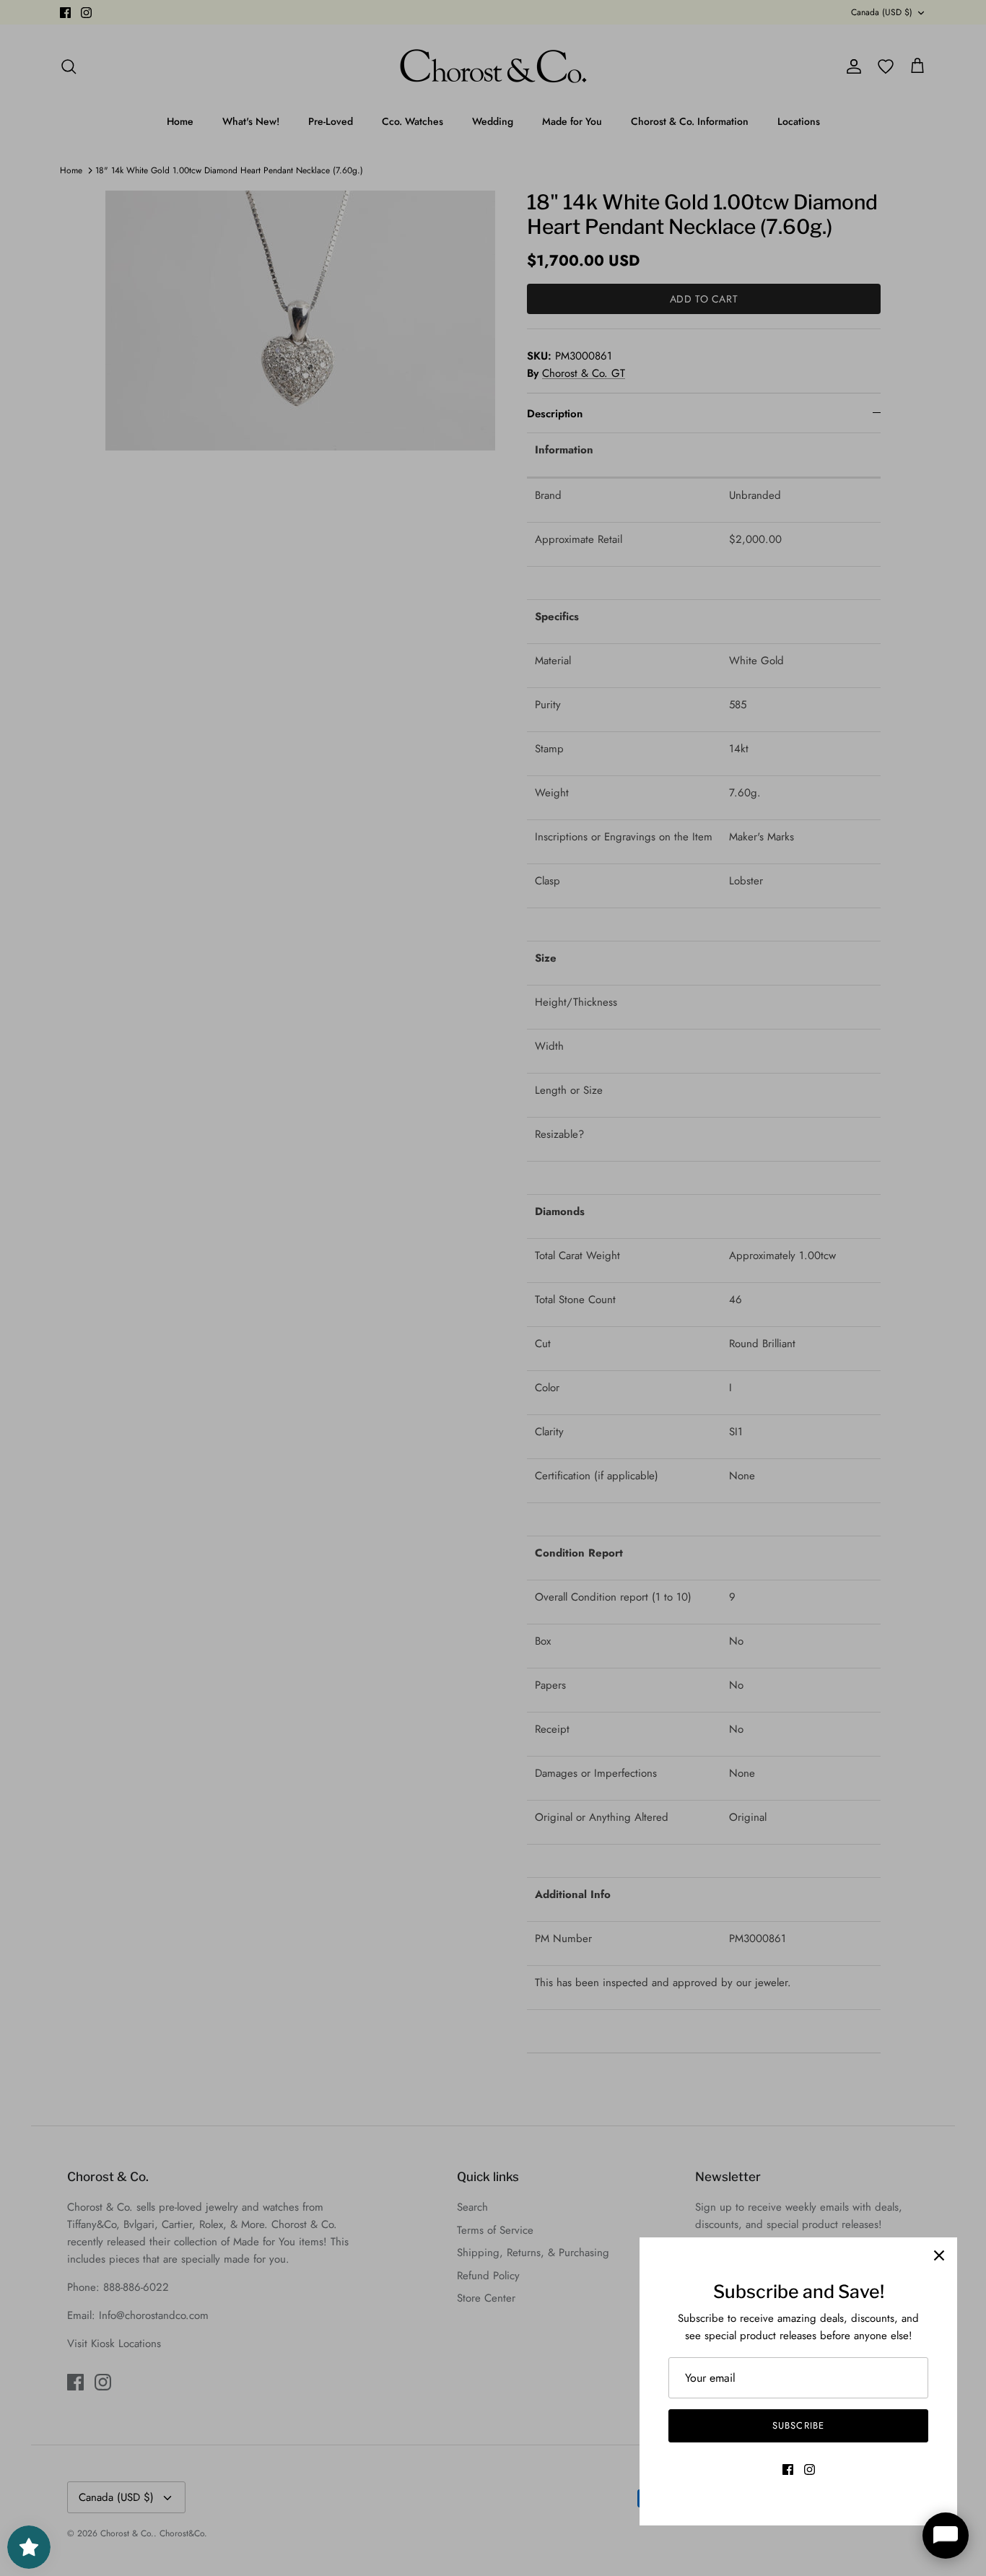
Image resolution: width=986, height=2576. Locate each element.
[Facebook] (788, 2470)
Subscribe (798, 2425)
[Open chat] (946, 2536)
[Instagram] (810, 2470)
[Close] (939, 2255)
